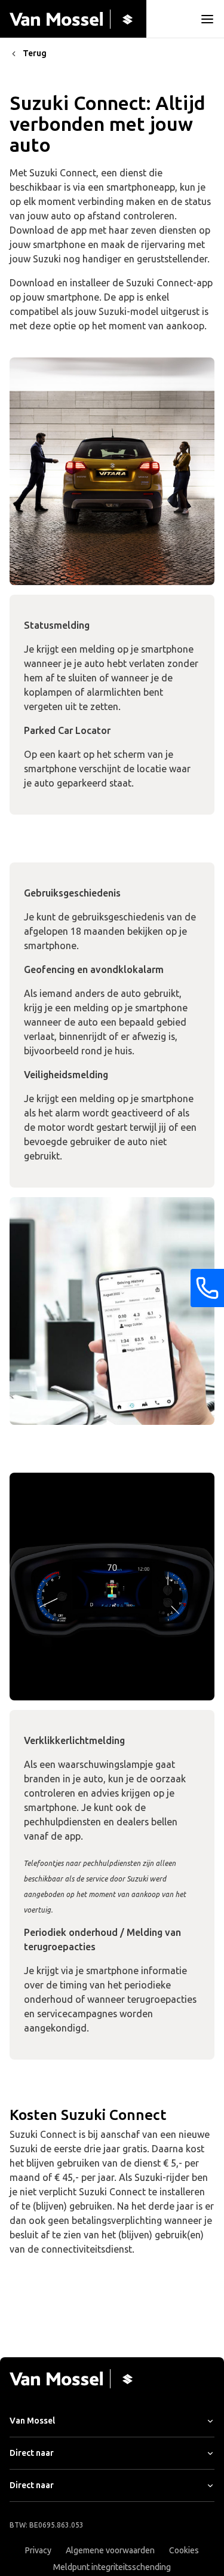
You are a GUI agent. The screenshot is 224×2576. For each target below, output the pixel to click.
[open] (207, 19)
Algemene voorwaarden (110, 2551)
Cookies (184, 2551)
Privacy (38, 2551)
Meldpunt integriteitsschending (112, 2567)
